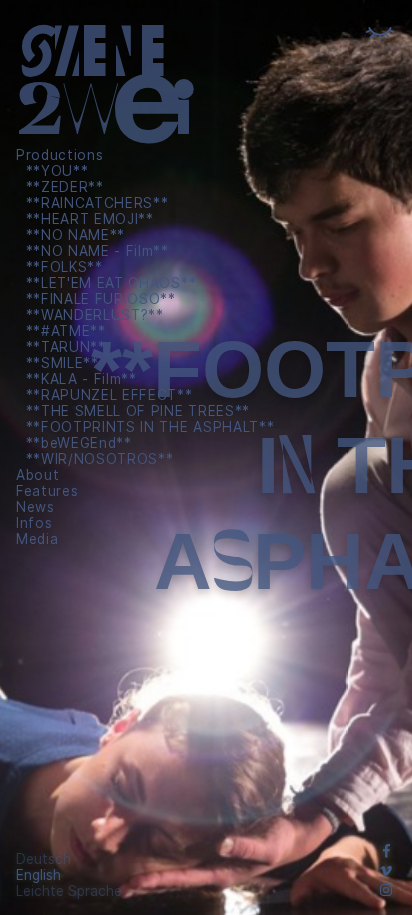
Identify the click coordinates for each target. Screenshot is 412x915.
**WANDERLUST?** (95, 315)
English (38, 875)
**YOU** (57, 171)
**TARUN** (66, 347)
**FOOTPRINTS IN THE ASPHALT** (150, 427)
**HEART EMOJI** (90, 219)
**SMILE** (62, 363)
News (35, 507)
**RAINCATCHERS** (97, 203)
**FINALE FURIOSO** (101, 299)
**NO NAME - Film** (97, 251)
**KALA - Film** (81, 379)
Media (37, 539)
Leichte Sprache (69, 891)
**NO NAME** (75, 235)
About (37, 475)
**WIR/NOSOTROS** (100, 459)
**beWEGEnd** (79, 443)
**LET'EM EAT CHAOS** (111, 283)
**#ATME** (66, 331)
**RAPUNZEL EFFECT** (109, 395)
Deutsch (43, 859)
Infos (34, 523)
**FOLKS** (64, 267)
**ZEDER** (65, 187)
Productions (59, 155)
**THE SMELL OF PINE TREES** (138, 411)
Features (47, 491)
